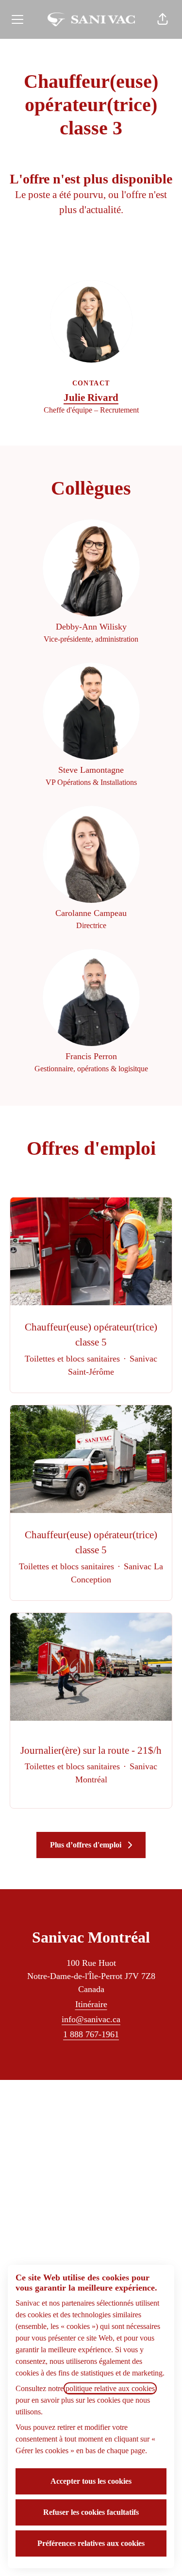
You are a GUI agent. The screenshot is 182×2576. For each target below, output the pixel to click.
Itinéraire (91, 2004)
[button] (163, 19)
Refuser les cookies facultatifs (91, 2512)
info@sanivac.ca (91, 2019)
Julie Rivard (91, 398)
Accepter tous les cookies (91, 2481)
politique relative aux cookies (110, 2388)
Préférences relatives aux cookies (91, 2543)
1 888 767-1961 (91, 2034)
